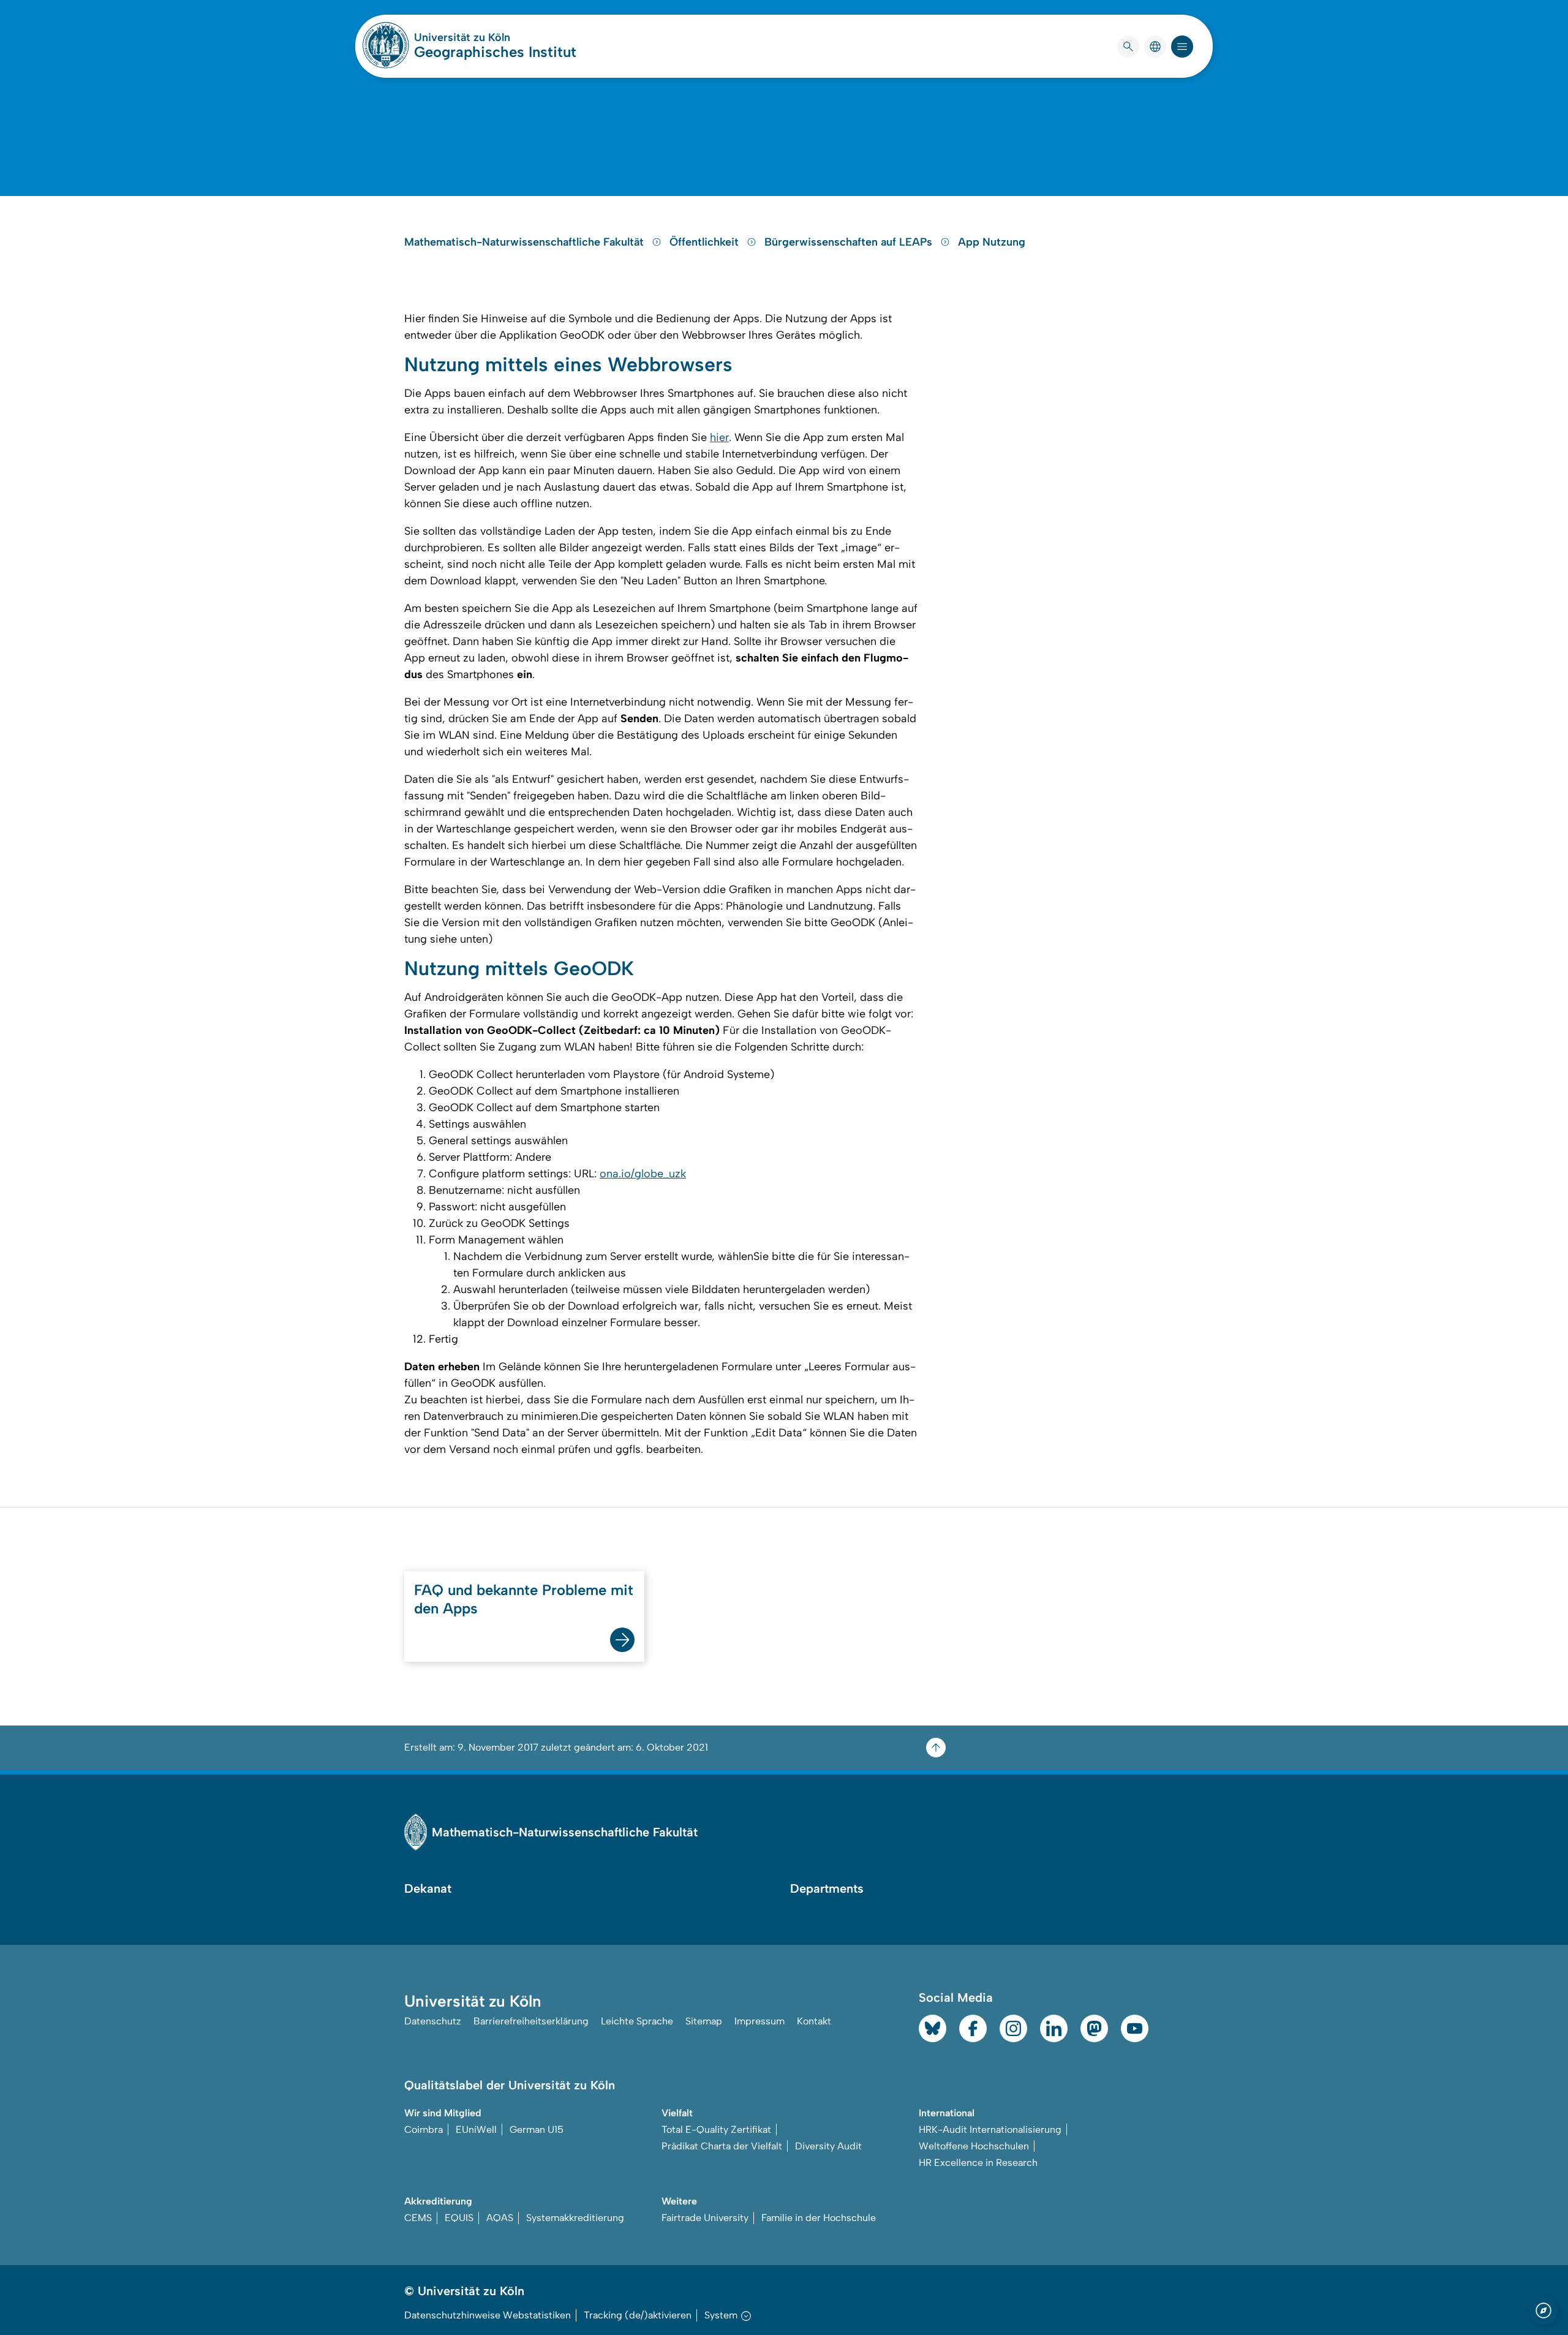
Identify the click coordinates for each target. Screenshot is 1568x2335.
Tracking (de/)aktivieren (638, 2315)
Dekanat (428, 1888)
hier (719, 437)
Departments (827, 1888)
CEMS (418, 2218)
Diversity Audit (828, 2146)
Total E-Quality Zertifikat (716, 2129)
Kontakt (814, 2021)
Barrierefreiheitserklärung (531, 2021)
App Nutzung (992, 242)
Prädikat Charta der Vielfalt (722, 2146)
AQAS (500, 2218)
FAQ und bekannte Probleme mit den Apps (524, 1599)
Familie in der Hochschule (819, 2218)
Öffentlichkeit (706, 242)
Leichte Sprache (637, 2021)
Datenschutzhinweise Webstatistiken (488, 2315)
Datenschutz (433, 2021)
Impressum (759, 2021)
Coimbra (424, 2129)
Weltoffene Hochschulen (974, 2146)
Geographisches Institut (495, 52)
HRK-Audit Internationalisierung (990, 2129)
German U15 (537, 2129)
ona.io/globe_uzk (643, 1174)
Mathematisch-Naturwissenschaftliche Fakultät (526, 242)
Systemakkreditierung (575, 2218)
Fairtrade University (705, 2218)
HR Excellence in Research (978, 2163)
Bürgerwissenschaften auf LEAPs (850, 242)
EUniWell (476, 2129)
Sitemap (704, 2021)
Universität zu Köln (495, 37)
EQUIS (459, 2218)
